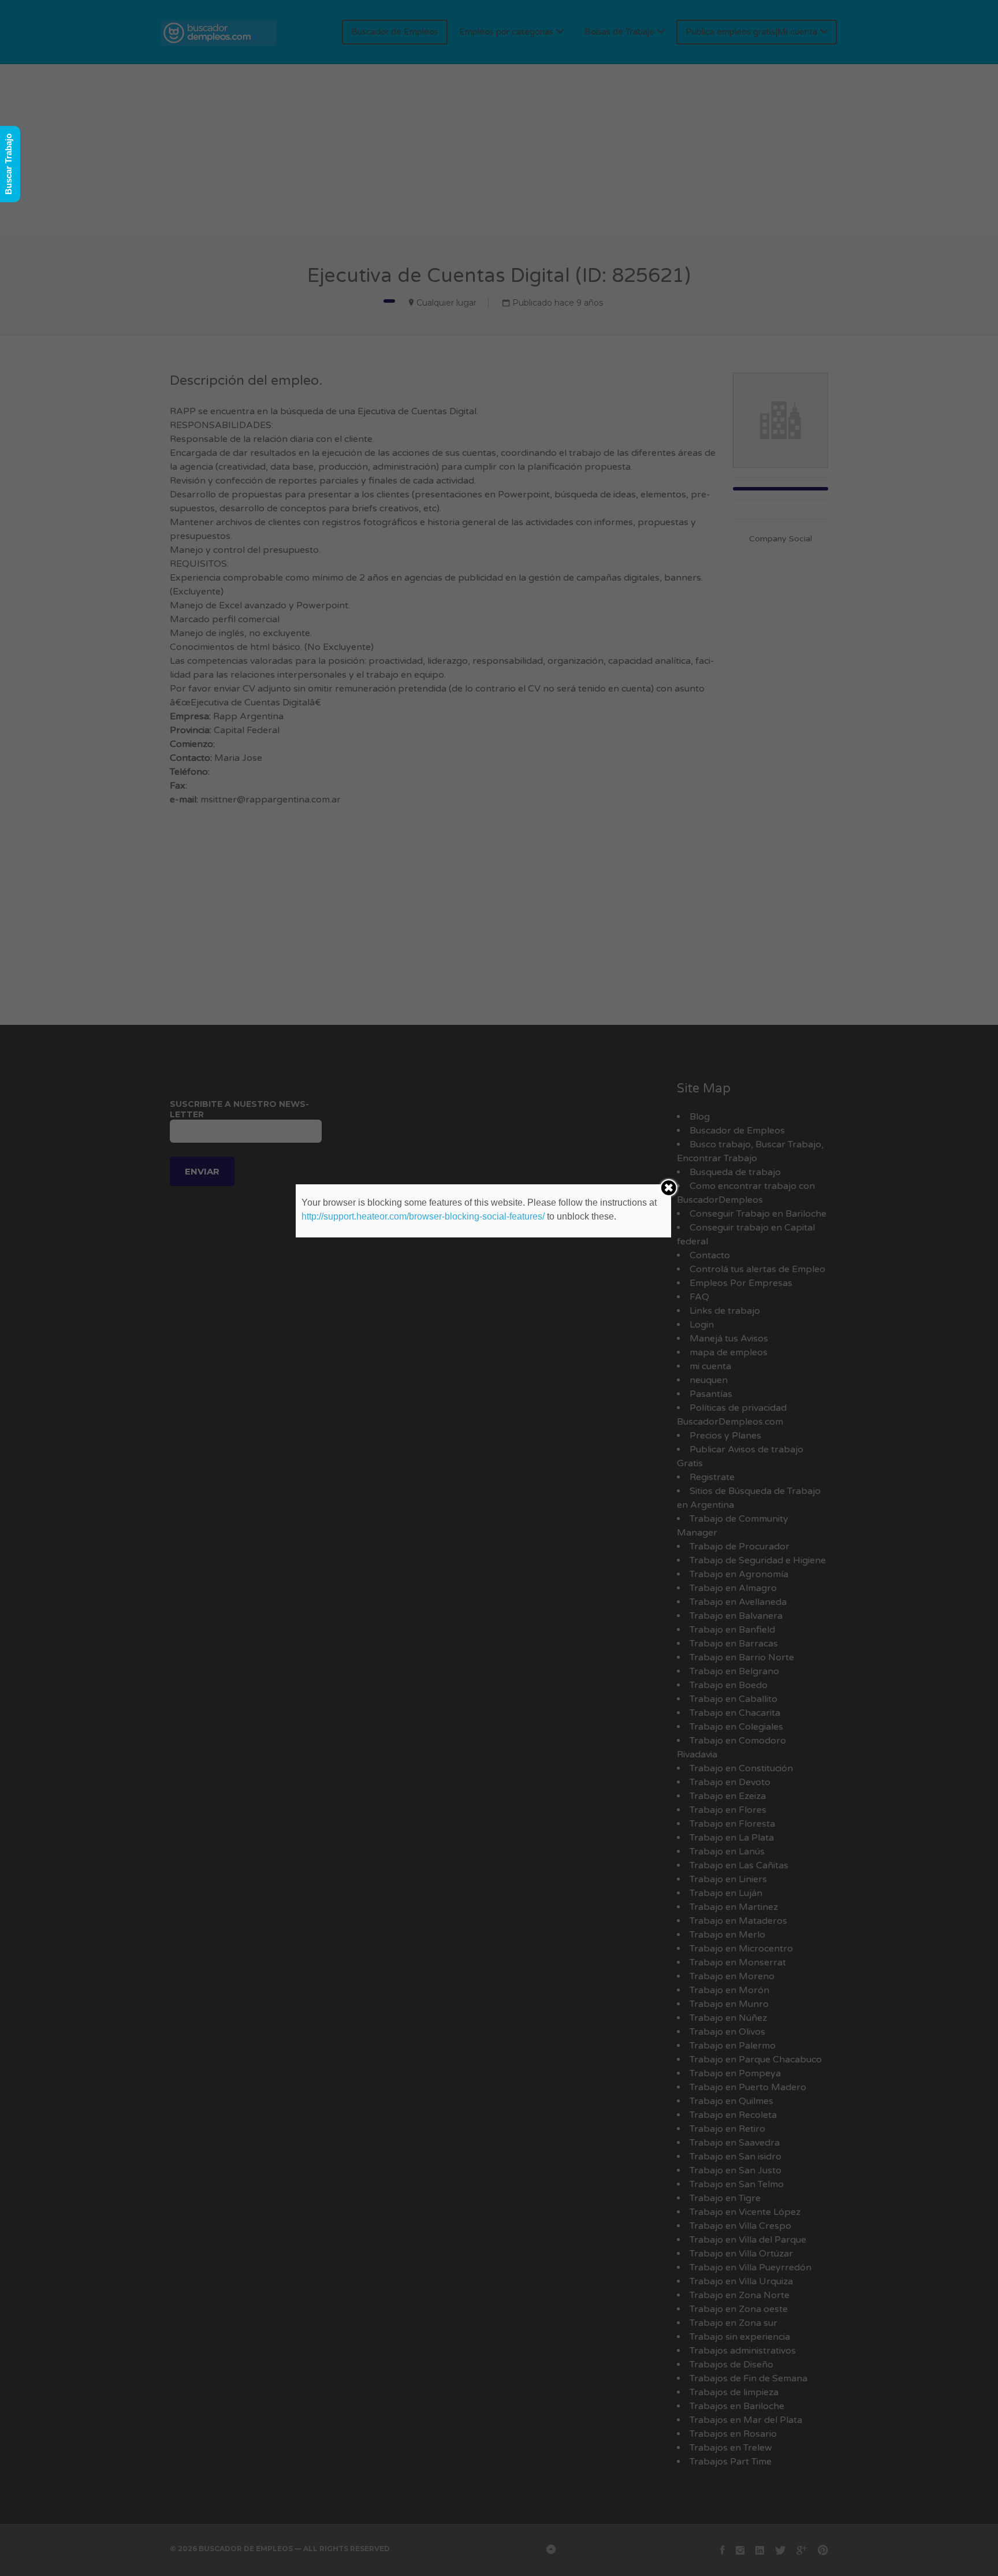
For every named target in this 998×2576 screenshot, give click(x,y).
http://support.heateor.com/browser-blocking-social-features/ (423, 1216)
